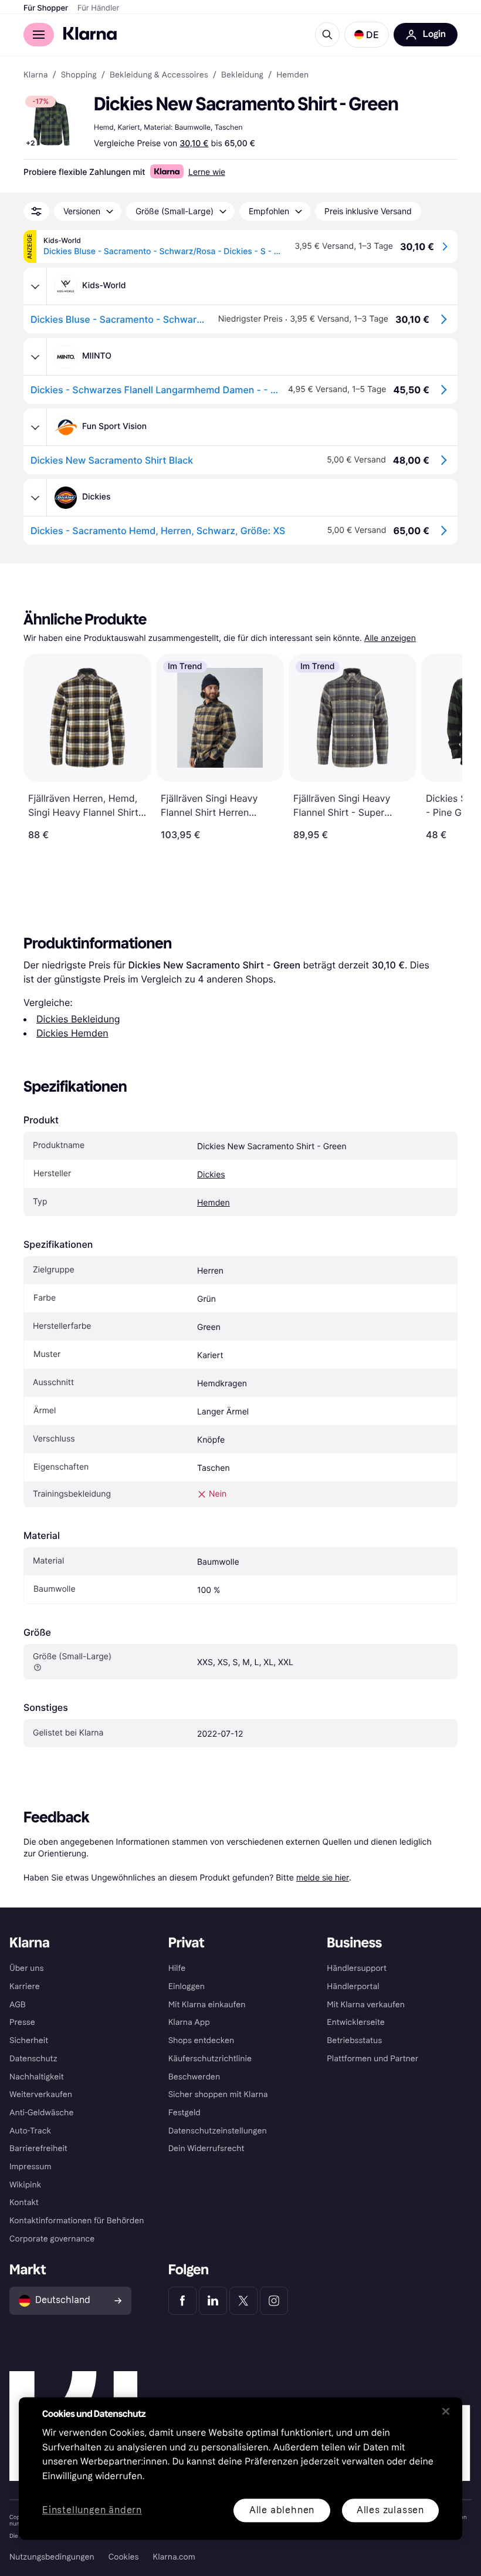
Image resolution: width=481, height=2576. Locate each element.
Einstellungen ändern (92, 2511)
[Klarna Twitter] (243, 2301)
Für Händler (98, 8)
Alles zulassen (390, 2510)
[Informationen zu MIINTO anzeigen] (35, 357)
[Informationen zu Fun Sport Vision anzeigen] (35, 427)
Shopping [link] (79, 75)
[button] (367, 35)
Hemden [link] (292, 75)
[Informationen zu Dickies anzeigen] (35, 498)
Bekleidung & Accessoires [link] (159, 75)
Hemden (214, 1203)
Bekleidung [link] (242, 75)
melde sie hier (323, 1877)
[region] (240, 2468)
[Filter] (36, 211)
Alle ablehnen (282, 2510)
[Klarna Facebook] (182, 2301)
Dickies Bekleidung (78, 1019)
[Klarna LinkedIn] (213, 2301)
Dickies (211, 1175)
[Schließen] (446, 2411)
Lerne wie (207, 172)
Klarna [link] (35, 75)
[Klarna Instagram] (274, 2301)
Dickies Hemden (72, 1033)
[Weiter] (441, 747)
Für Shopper (46, 8)
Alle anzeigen (390, 638)
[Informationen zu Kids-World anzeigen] (35, 286)
